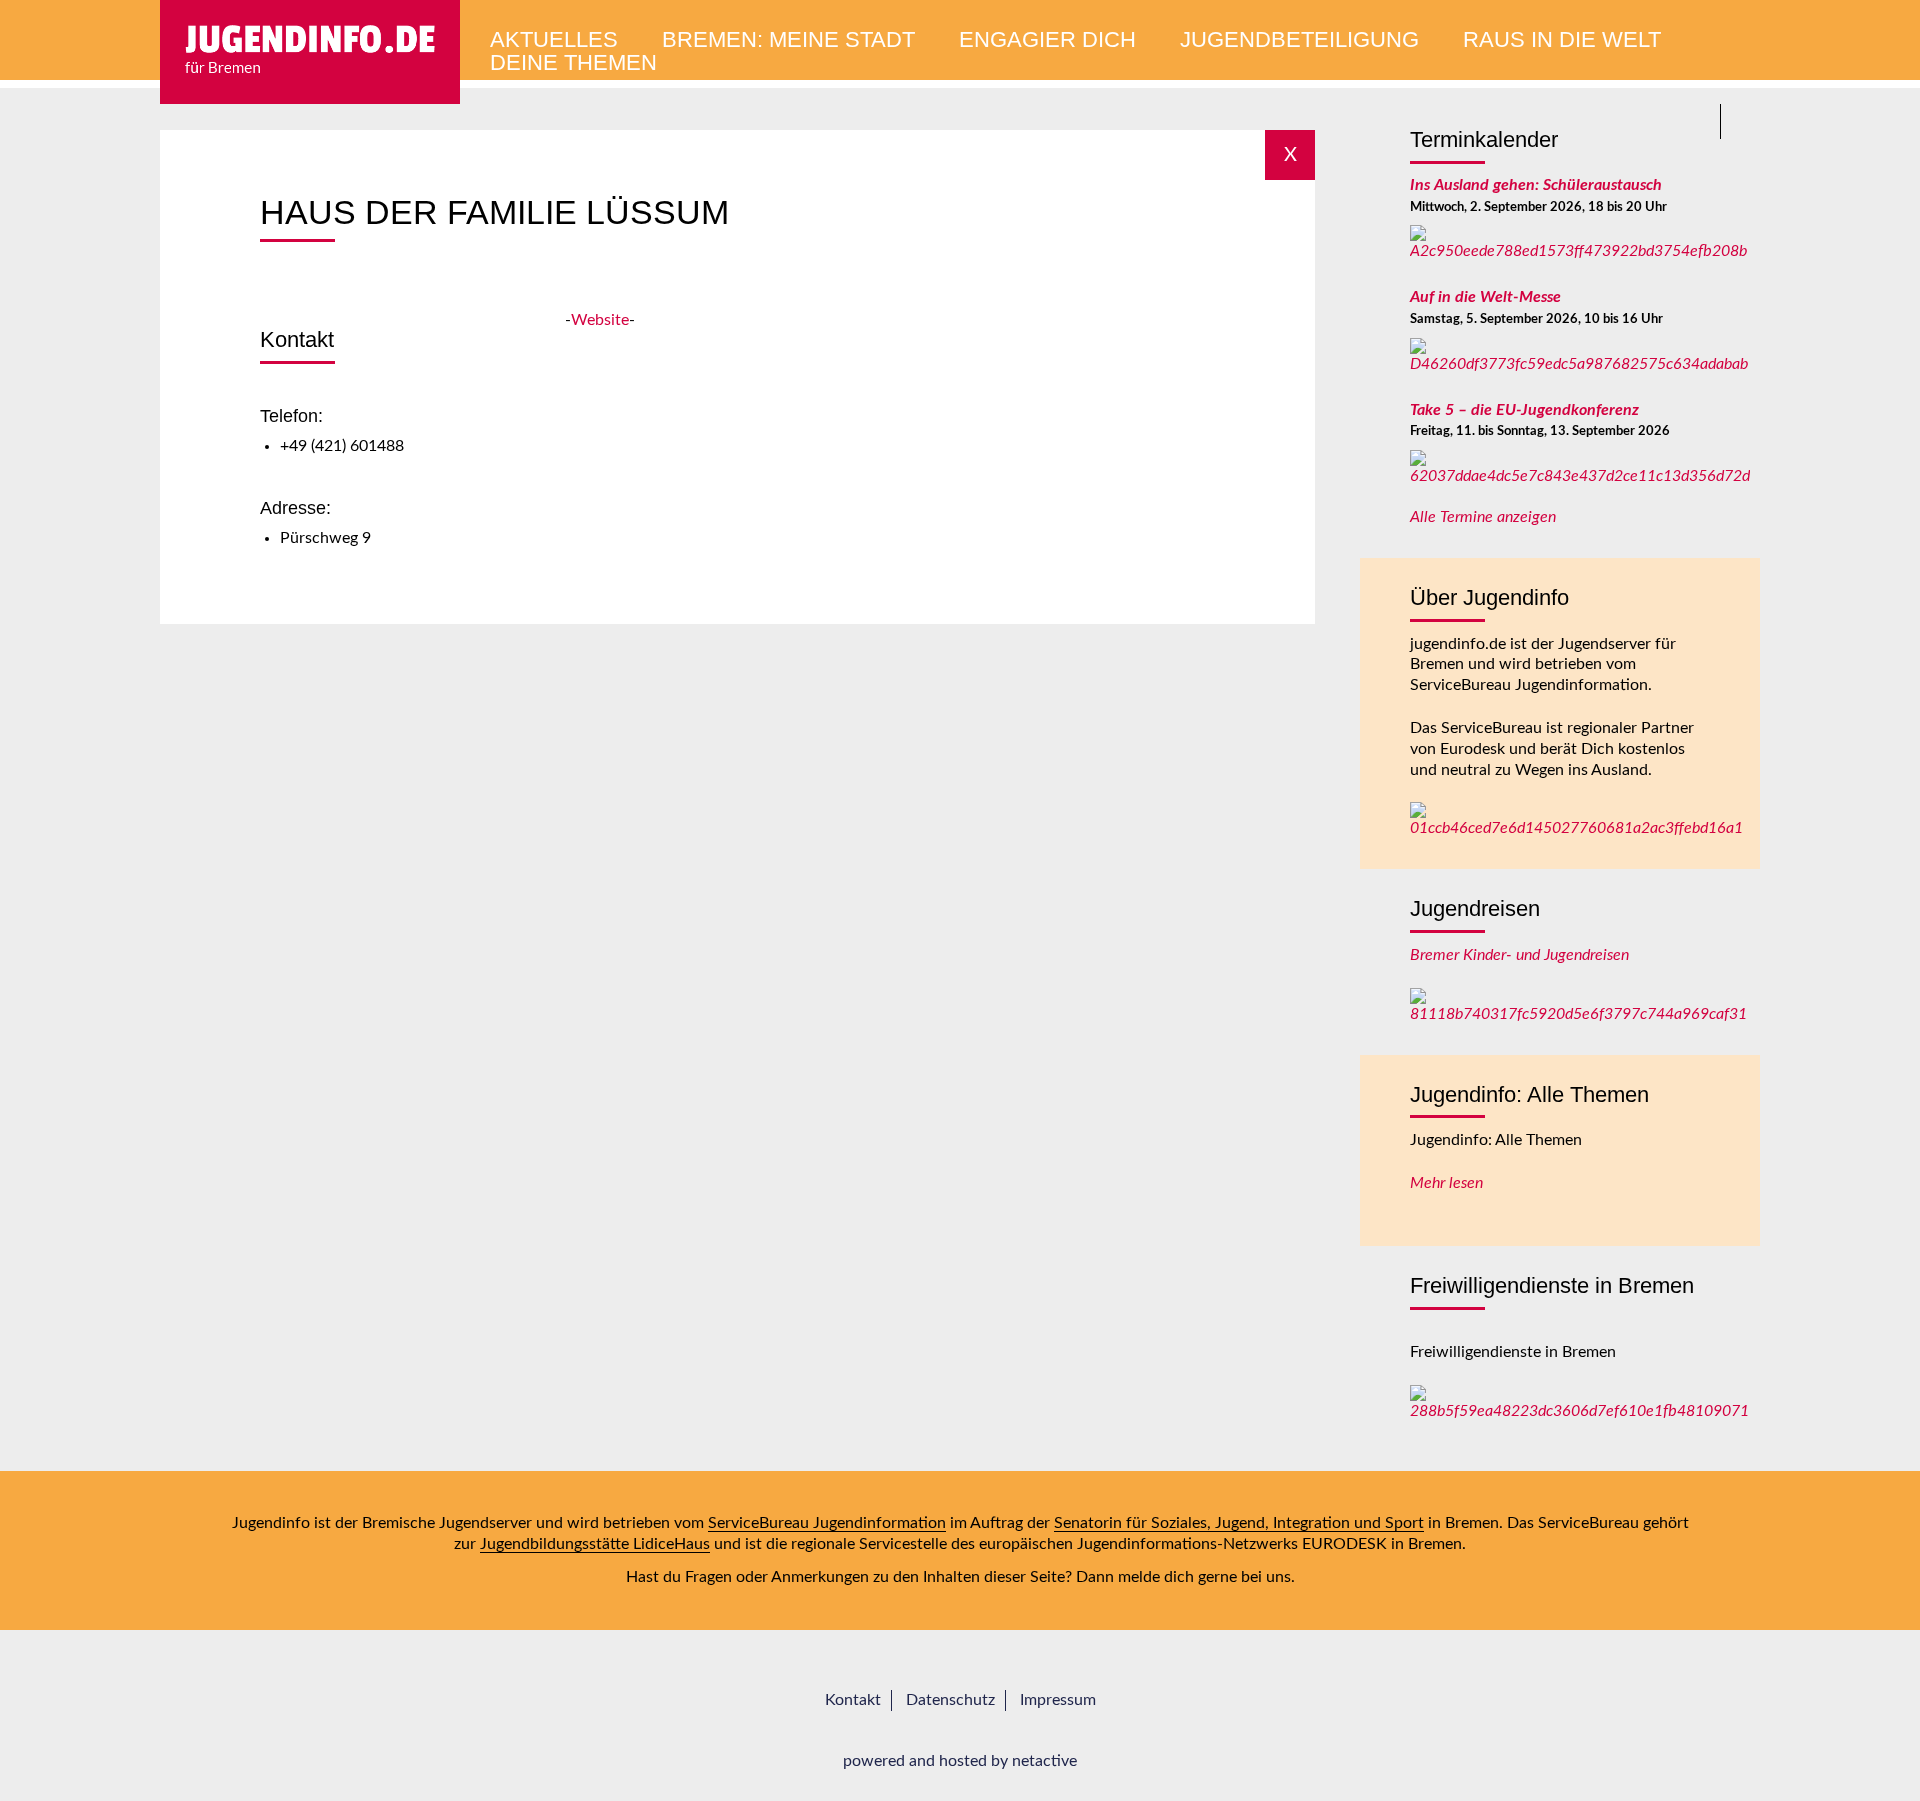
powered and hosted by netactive (960, 1761)
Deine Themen (573, 62)
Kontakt (853, 1700)
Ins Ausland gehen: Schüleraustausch (1536, 185)
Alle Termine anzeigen (1483, 517)
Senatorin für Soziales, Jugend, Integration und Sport (1239, 1523)
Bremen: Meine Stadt (788, 39)
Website (600, 320)
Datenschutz (950, 1700)
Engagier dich (1047, 39)
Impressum (1058, 1700)
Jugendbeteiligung (1299, 39)
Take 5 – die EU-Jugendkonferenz (1524, 410)
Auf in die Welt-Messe (1485, 297)
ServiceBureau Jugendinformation (827, 1523)
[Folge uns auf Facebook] (1742, 121)
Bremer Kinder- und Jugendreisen (1519, 955)
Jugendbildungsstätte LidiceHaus (595, 1544)
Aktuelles (554, 39)
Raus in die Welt (1562, 39)
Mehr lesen (1446, 1183)
